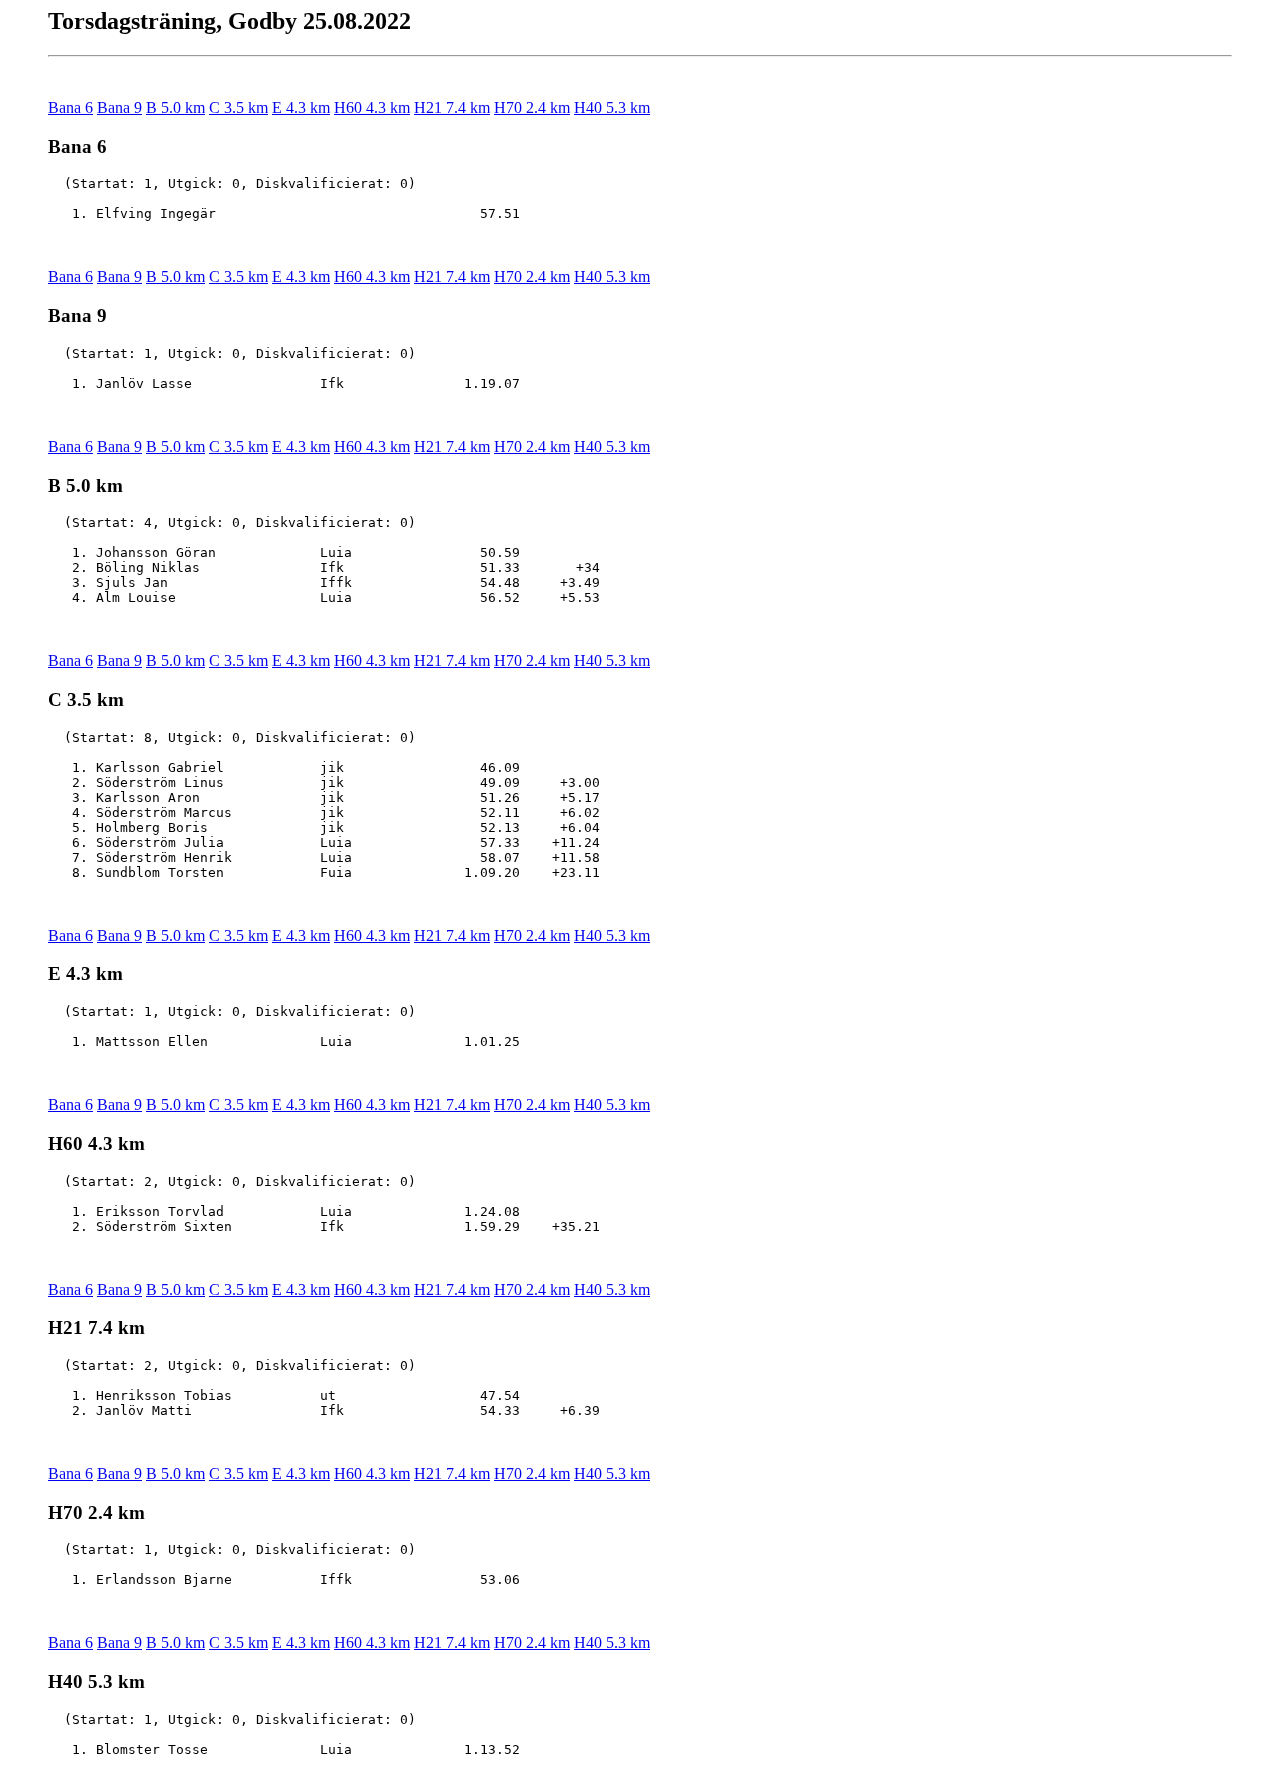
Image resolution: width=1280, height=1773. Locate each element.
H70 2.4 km (532, 107)
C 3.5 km (238, 107)
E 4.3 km (301, 107)
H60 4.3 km (372, 107)
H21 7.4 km (452, 107)
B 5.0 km (175, 107)
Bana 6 (70, 107)
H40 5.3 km (612, 107)
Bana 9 (119, 107)
